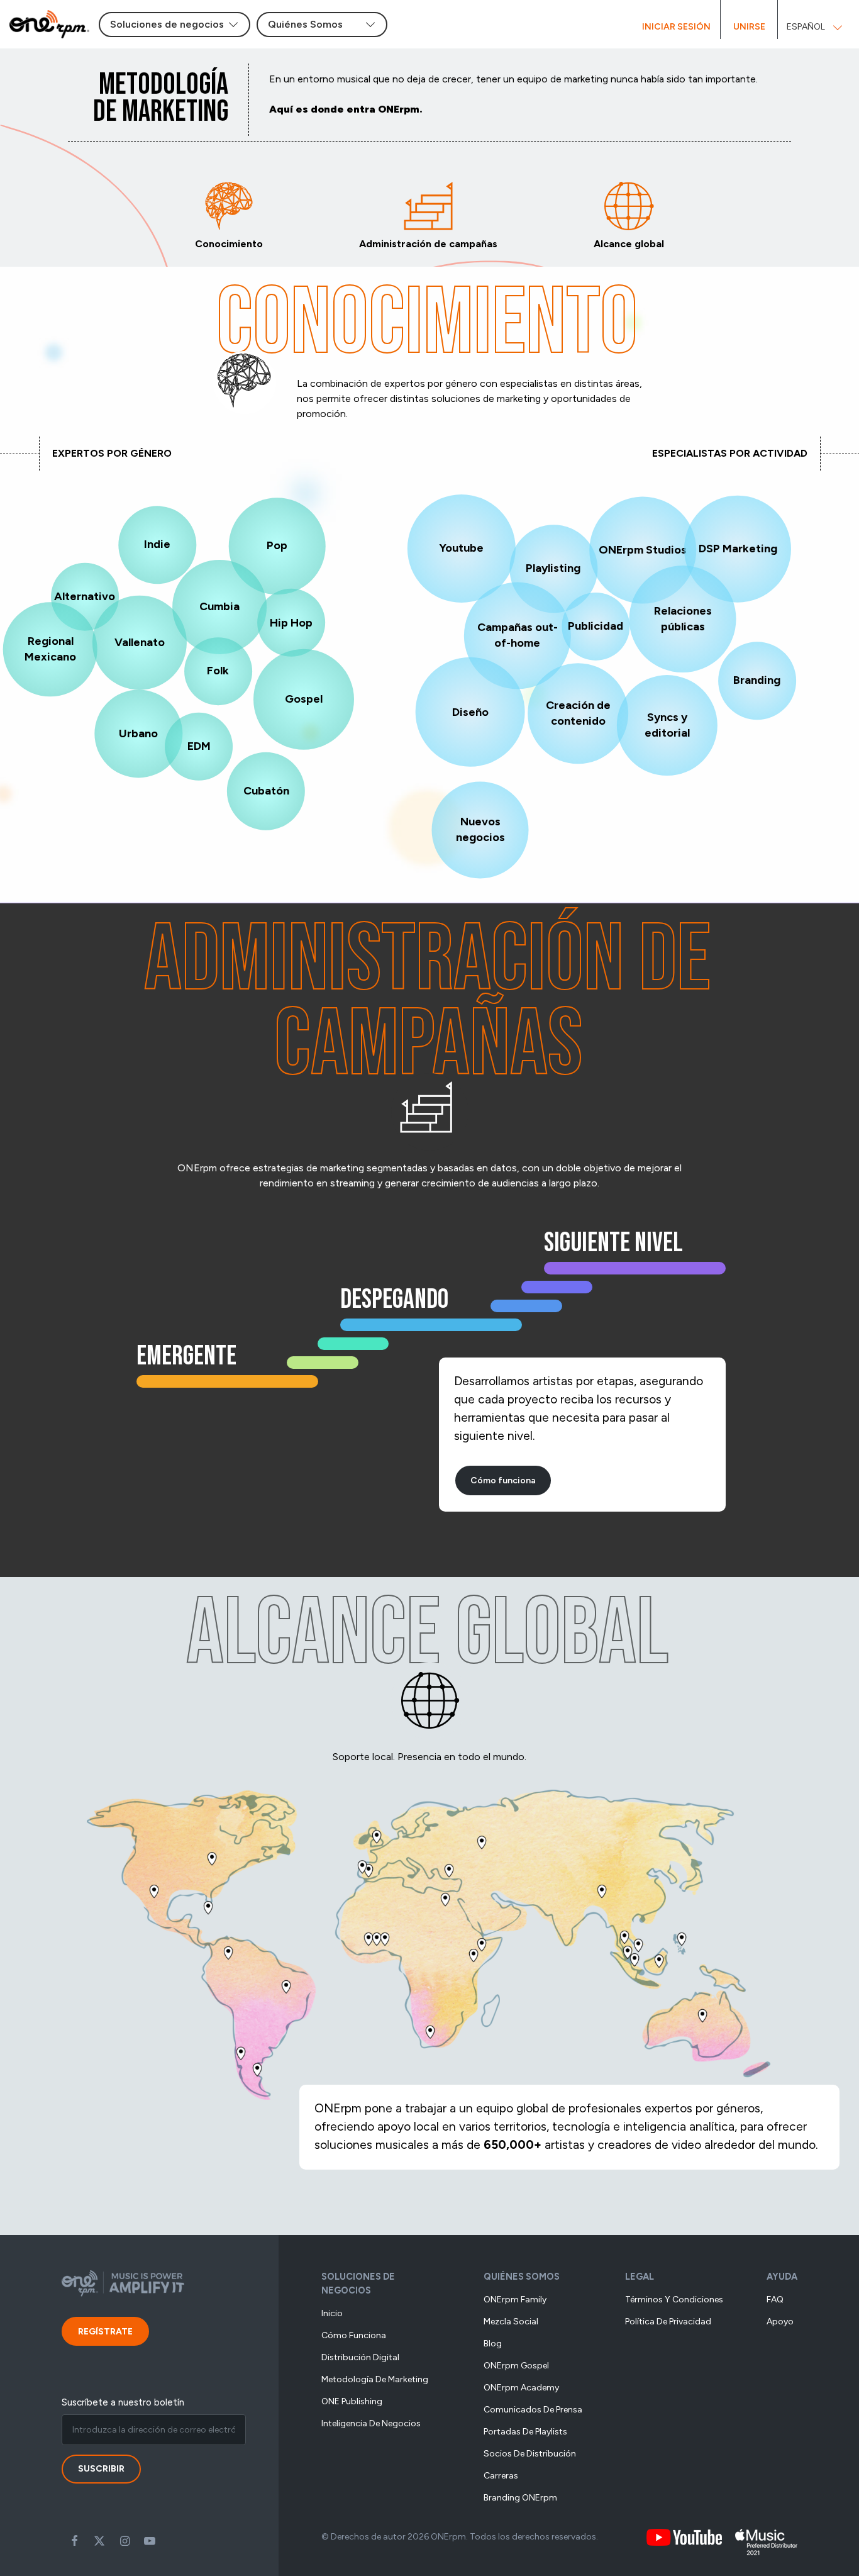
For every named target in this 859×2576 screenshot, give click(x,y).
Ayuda (782, 2277)
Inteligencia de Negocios (371, 2423)
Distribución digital (360, 2357)
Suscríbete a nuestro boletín (123, 2402)
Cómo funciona (503, 1480)
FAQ (775, 2300)
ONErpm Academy (521, 2388)
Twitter (99, 2541)
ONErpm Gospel (516, 2366)
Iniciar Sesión (676, 27)
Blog (493, 2344)
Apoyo (780, 2322)
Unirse (749, 27)
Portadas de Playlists (525, 2432)
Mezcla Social (511, 2322)
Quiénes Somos (522, 2277)
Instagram (125, 2541)
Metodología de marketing (375, 2379)
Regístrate (105, 2332)
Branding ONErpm (520, 2498)
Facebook (74, 2541)
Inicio (332, 2313)
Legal (640, 2277)
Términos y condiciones (674, 2300)
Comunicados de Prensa (533, 2410)
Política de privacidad (668, 2322)
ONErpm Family (515, 2300)
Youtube (150, 2541)
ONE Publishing (352, 2401)
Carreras (501, 2476)
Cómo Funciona (354, 2335)
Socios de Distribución (530, 2454)
